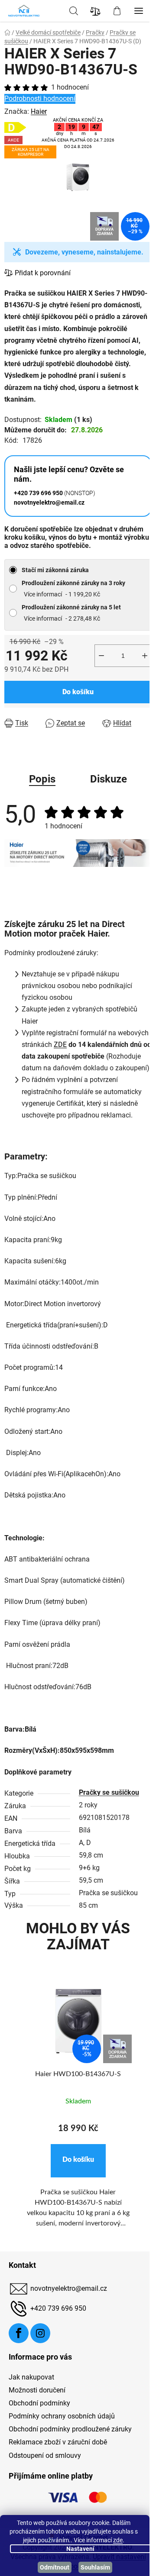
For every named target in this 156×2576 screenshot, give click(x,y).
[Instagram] (40, 2333)
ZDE (60, 1045)
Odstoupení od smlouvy (45, 2455)
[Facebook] (19, 2333)
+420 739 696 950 (58, 2308)
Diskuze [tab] (109, 779)
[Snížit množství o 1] (101, 656)
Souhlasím (95, 2567)
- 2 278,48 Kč (71, 613)
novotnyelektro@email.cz (69, 2288)
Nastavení (80, 2549)
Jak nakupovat (31, 2377)
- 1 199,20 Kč (73, 589)
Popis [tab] (42, 779)
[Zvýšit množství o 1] (145, 656)
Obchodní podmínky (39, 2403)
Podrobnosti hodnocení (40, 98)
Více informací (43, 594)
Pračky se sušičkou (109, 1792)
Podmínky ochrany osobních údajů (62, 2416)
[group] (78, 2114)
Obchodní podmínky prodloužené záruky (70, 2429)
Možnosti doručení (37, 2390)
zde (118, 2540)
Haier (39, 111)
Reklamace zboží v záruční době (58, 2442)
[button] (78, 2161)
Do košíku (78, 692)
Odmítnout (55, 2567)
